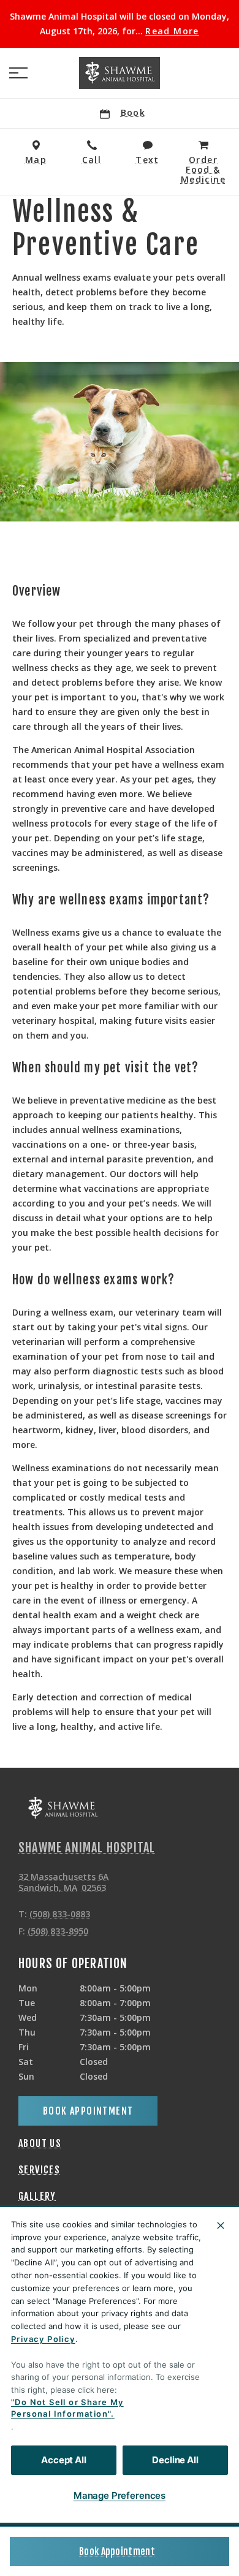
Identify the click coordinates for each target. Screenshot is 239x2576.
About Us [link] (40, 2143)
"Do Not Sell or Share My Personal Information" (67, 2408)
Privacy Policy (43, 2339)
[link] (120, 73)
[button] (18, 73)
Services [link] (39, 2170)
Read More (172, 31)
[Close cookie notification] (221, 2226)
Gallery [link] (37, 2196)
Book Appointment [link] (117, 2551)
